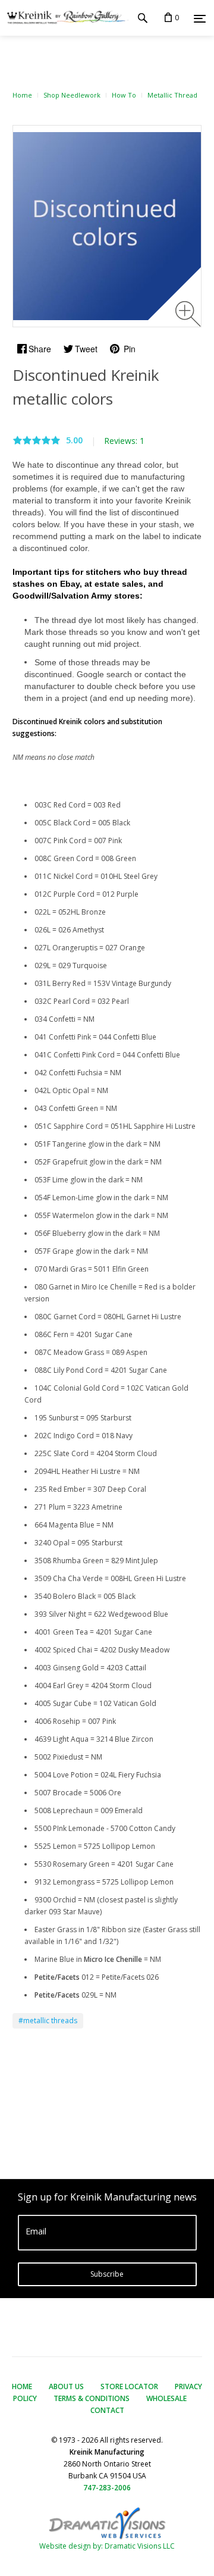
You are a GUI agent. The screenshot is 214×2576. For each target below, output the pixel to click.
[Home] (64, 18)
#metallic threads (48, 2021)
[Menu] (200, 18)
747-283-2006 (107, 2488)
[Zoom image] (188, 314)
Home (22, 95)
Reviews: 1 (124, 441)
